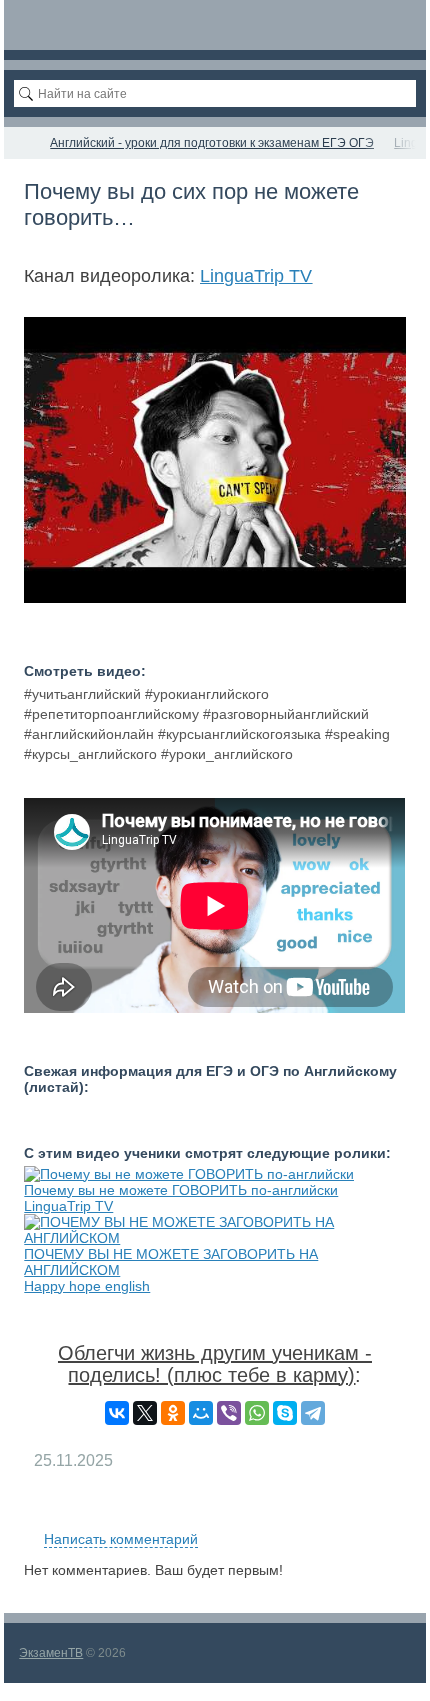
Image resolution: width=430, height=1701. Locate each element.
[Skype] (285, 1413)
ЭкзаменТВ (51, 1653)
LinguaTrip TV (256, 276)
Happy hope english (87, 1286)
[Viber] (229, 1413)
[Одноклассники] (173, 1413)
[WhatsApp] (257, 1413)
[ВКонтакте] (117, 1413)
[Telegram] (313, 1413)
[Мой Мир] (201, 1413)
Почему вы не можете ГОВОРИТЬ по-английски (181, 1190)
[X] (145, 1413)
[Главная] (22, 143)
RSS (398, 1516)
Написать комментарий (121, 1539)
